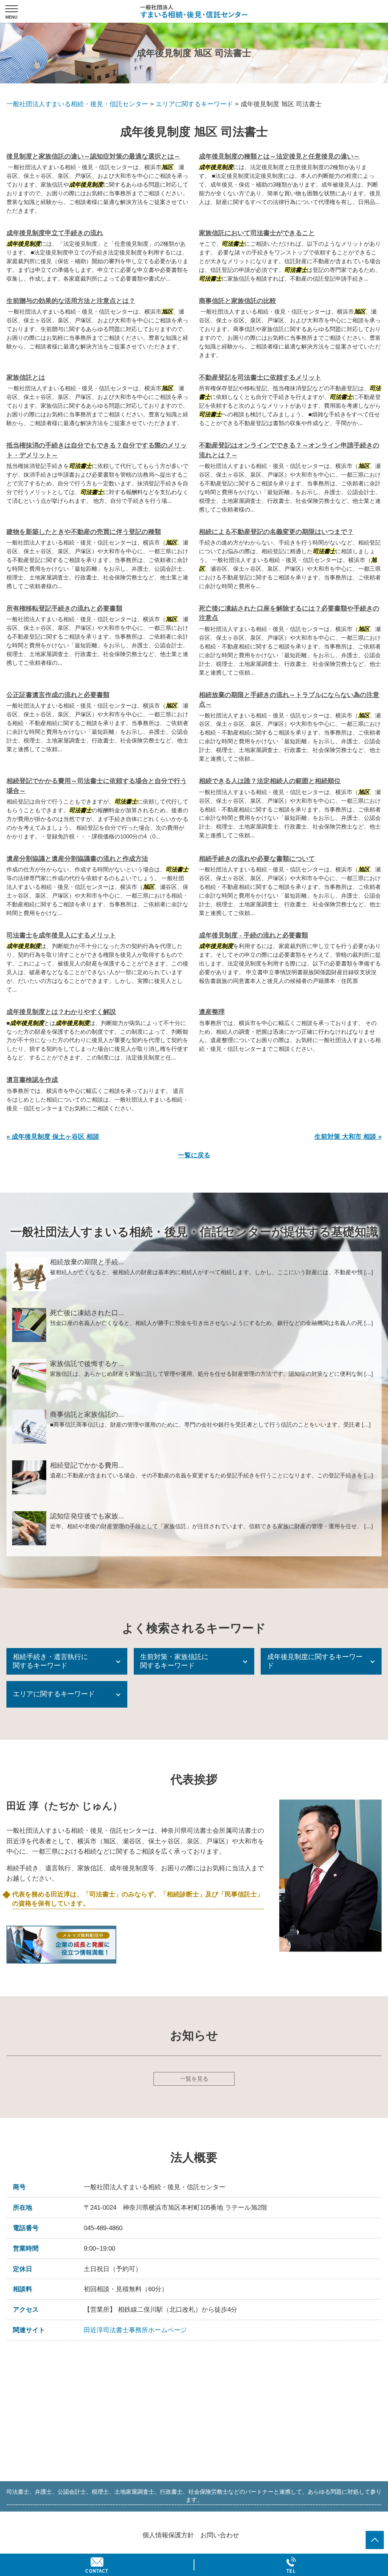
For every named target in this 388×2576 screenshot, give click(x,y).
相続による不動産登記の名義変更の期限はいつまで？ (276, 532)
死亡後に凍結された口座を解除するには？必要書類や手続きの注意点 (289, 613)
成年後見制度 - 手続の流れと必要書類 (253, 935)
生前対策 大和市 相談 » (348, 1137)
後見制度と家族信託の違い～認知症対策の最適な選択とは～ (93, 156)
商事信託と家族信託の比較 (238, 301)
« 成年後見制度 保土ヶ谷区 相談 (53, 1137)
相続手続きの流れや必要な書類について (257, 859)
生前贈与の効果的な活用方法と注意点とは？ (71, 301)
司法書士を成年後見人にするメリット (61, 935)
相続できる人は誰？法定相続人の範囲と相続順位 (270, 781)
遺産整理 (212, 1012)
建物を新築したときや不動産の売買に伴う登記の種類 (84, 532)
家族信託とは (26, 378)
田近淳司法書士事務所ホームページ (135, 2330)
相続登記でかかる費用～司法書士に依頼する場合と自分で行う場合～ (97, 786)
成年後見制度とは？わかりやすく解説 (61, 1012)
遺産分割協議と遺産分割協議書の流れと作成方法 (77, 859)
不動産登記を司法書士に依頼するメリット (260, 378)
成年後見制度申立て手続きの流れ (55, 233)
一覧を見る (194, 2079)
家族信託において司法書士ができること (257, 233)
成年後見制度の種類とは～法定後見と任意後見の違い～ (279, 156)
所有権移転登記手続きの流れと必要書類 (64, 608)
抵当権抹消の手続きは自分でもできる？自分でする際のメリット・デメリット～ (97, 450)
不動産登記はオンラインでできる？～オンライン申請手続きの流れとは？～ (289, 450)
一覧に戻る (194, 1155)
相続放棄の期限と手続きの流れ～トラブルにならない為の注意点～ (289, 700)
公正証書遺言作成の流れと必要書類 (58, 695)
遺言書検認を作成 (32, 1080)
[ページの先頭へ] (375, 2540)
